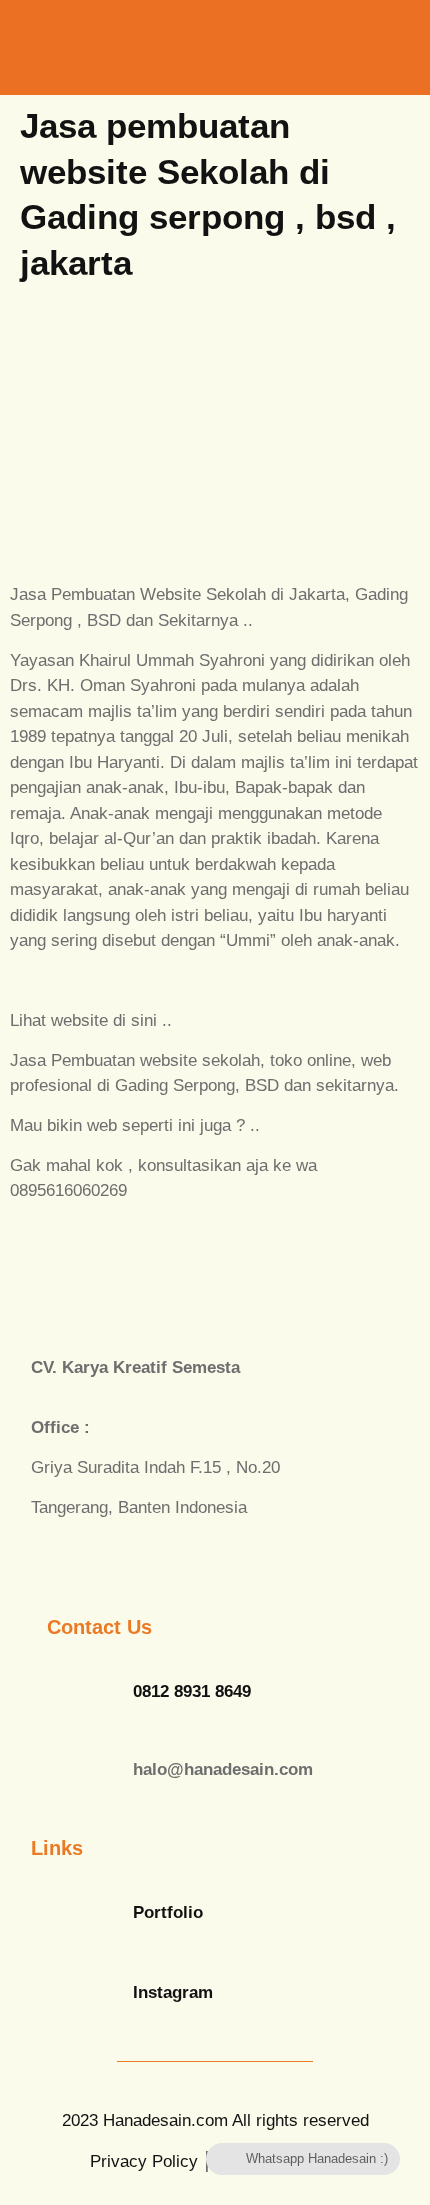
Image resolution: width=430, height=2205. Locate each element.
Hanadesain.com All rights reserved (215, 2120)
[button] (334, 45)
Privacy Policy (144, 2161)
